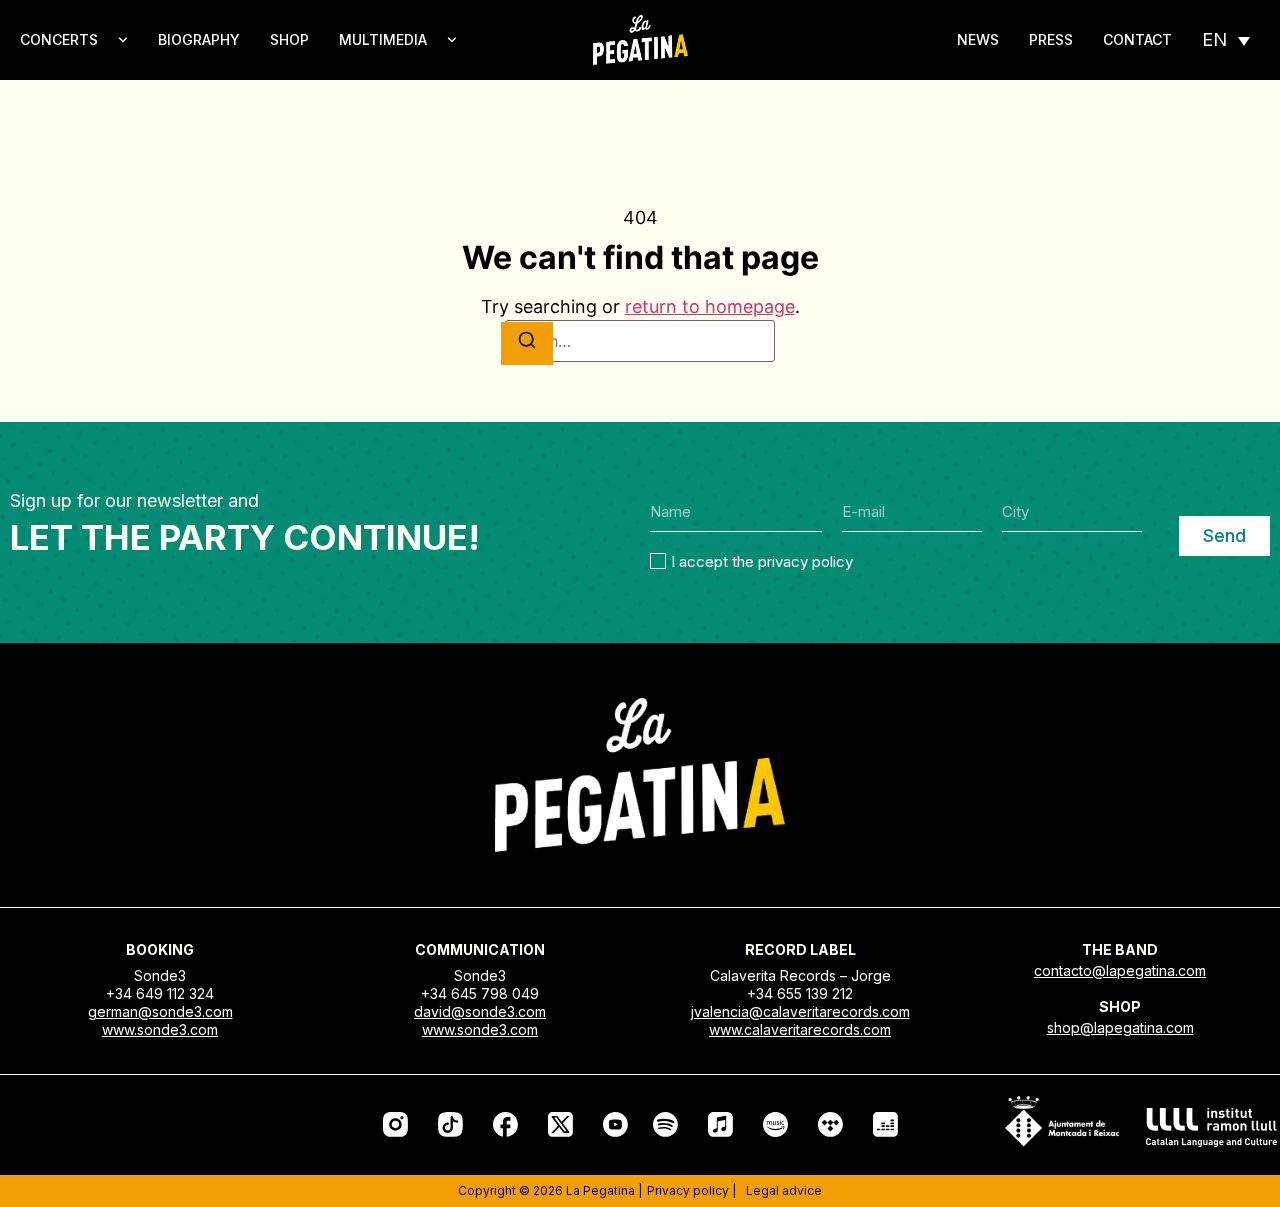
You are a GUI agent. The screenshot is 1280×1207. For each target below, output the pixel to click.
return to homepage (710, 306)
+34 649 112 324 (160, 993)
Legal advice (784, 1190)
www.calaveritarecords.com (800, 1029)
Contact (1137, 39)
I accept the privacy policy (762, 561)
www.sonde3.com (160, 1029)
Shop (289, 39)
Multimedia (383, 39)
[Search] (527, 343)
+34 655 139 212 (800, 993)
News (978, 39)
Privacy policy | (691, 1190)
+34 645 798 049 (480, 993)
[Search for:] (640, 341)
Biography (199, 39)
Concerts (59, 39)
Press (1051, 39)
